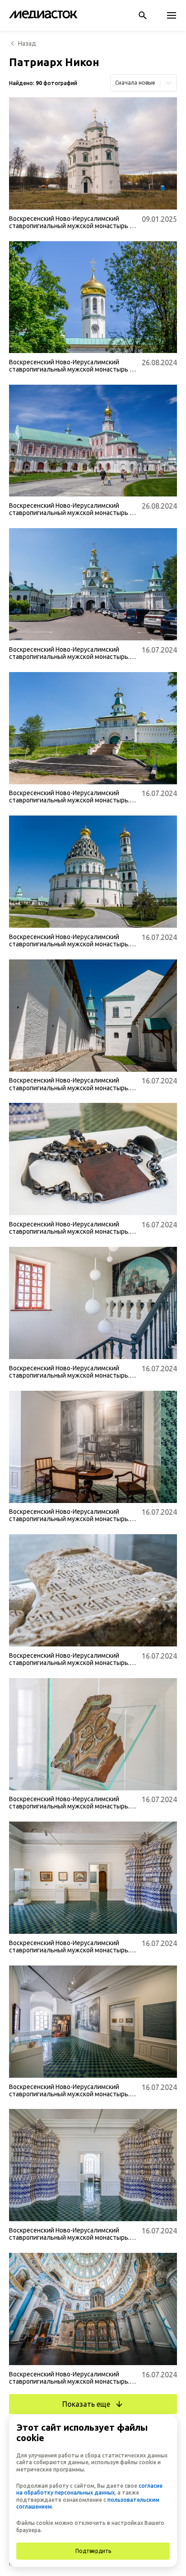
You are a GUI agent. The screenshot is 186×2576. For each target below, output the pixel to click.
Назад (27, 43)
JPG (22, 198)
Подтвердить (93, 2551)
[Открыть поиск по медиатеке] (143, 15)
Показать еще (86, 2404)
